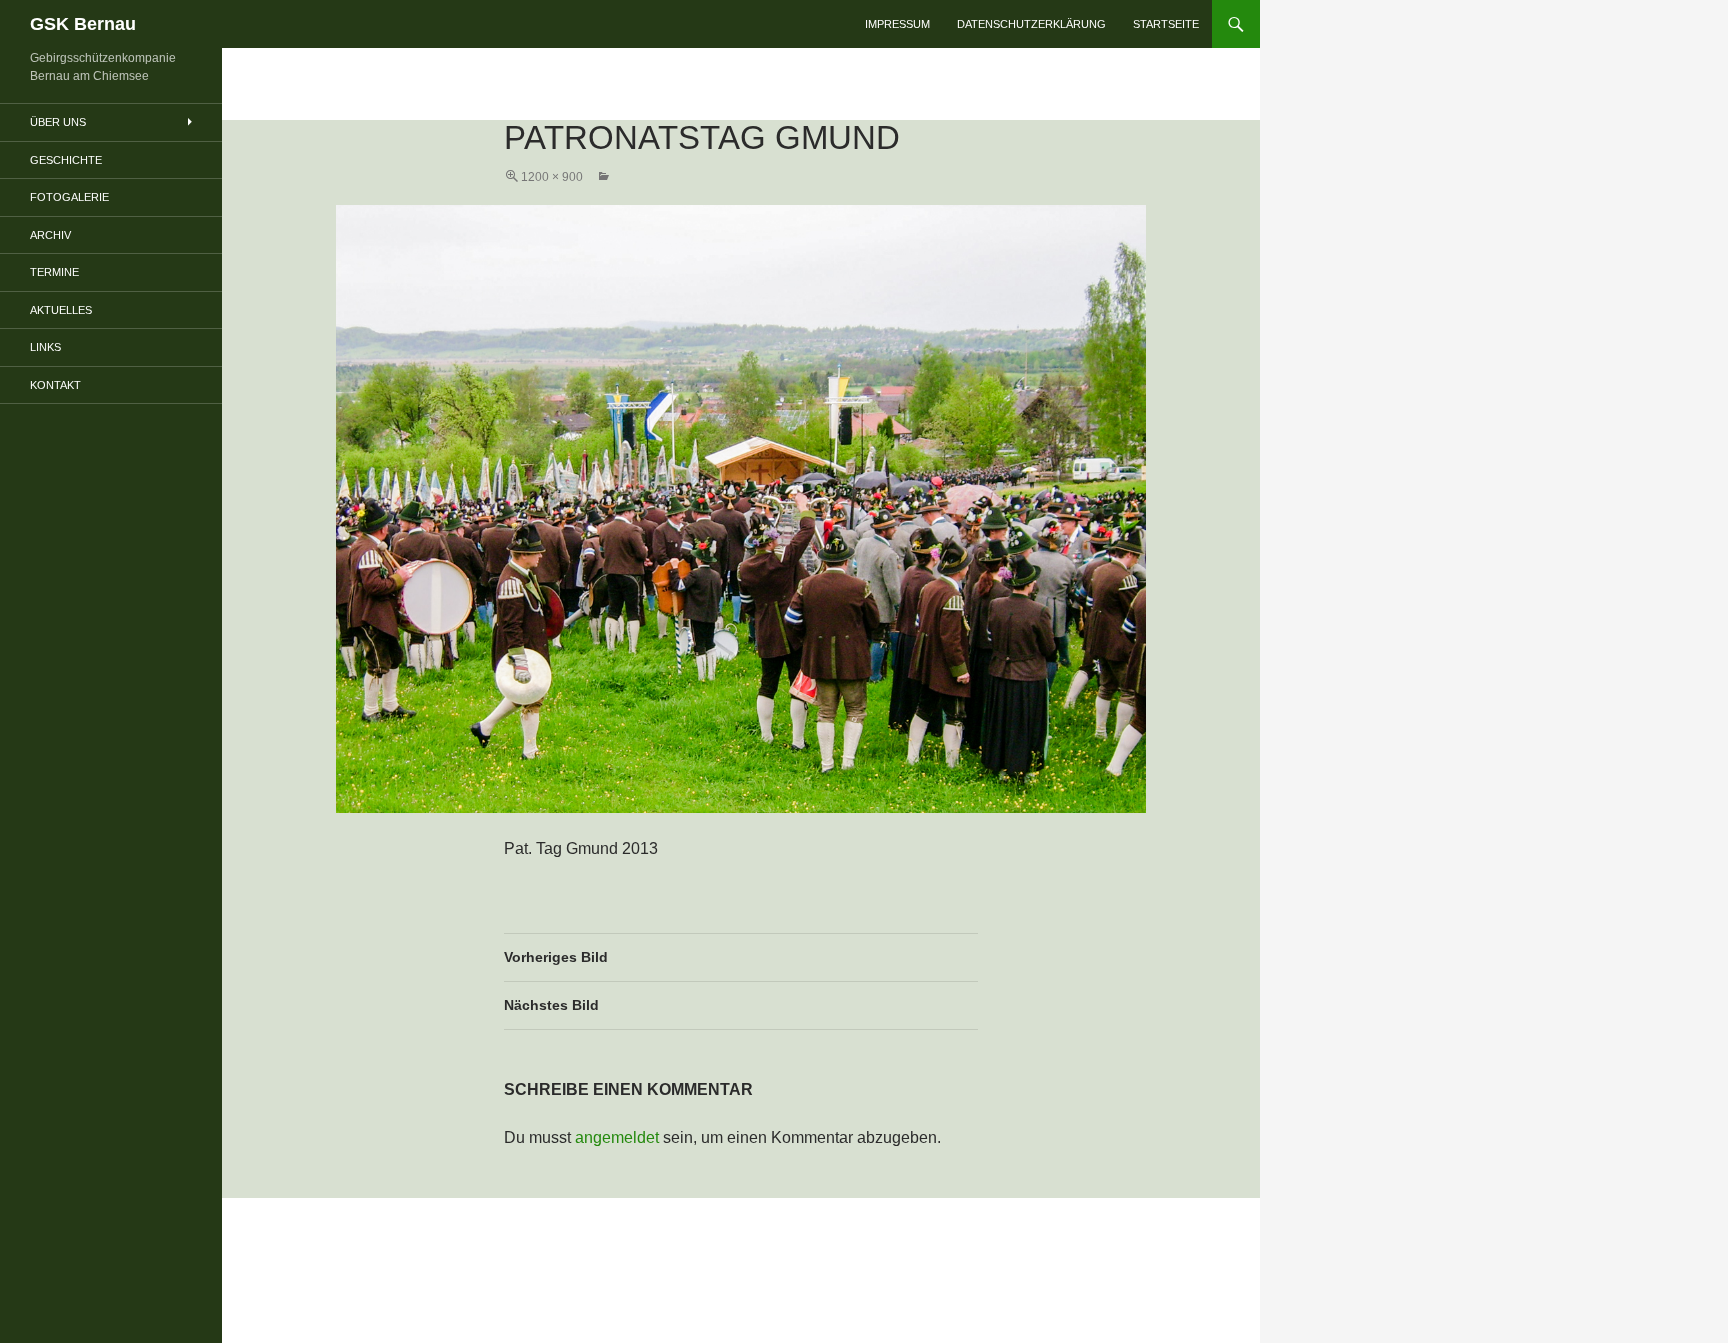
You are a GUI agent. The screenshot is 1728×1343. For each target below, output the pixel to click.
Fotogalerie (69, 197)
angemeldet (617, 1137)
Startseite (1166, 24)
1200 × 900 (552, 177)
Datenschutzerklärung (1031, 24)
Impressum (897, 24)
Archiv (50, 235)
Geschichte (66, 160)
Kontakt (55, 385)
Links (45, 347)
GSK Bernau (83, 24)
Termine (54, 272)
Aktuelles (61, 310)
